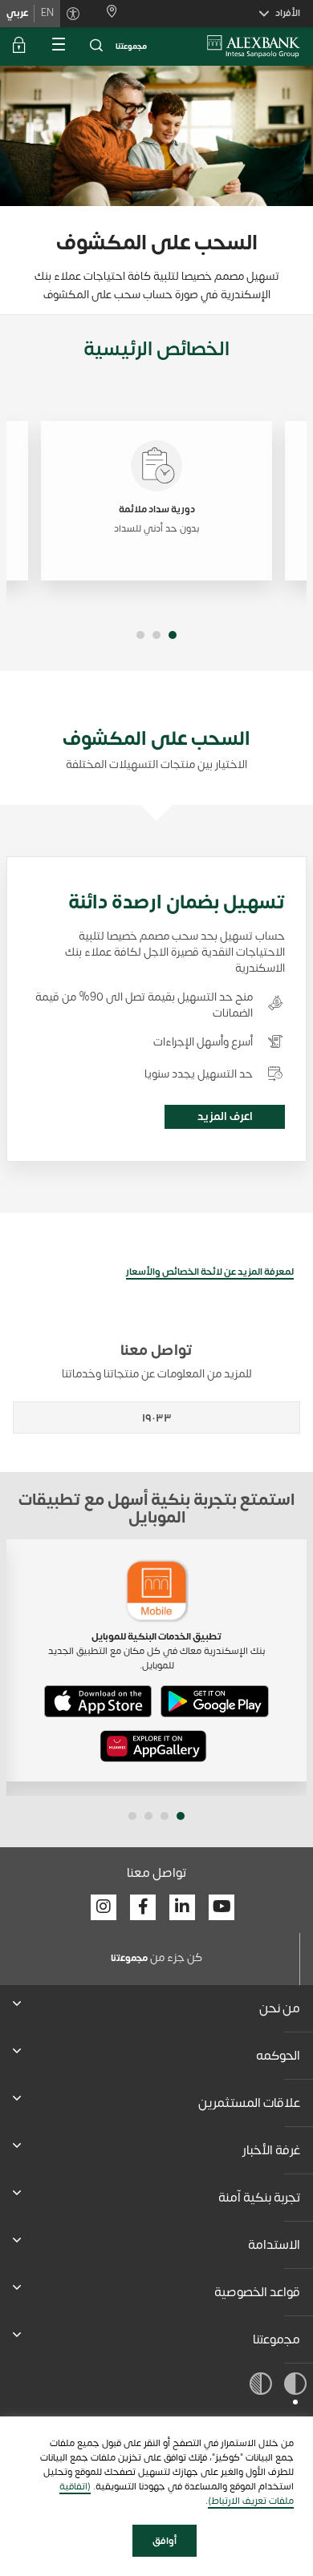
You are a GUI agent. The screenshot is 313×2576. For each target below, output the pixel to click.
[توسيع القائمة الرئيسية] (58, 47)
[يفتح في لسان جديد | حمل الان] (215, 1701)
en (47, 13)
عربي (17, 13)
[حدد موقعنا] (105, 13)
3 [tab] (140, 635)
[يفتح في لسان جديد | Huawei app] (153, 1746)
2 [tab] (156, 635)
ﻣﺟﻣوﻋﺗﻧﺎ (131, 47)
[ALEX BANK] (254, 47)
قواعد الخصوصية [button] (257, 2292)
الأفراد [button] (288, 13)
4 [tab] (132, 1816)
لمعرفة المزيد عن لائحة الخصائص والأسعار (210, 1272)
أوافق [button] (165, 2541)
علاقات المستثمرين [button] (249, 2103)
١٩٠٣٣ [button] (157, 1418)
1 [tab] (173, 635)
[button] (96, 47)
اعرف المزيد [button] (225, 1116)
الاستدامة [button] (274, 2245)
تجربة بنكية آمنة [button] (259, 2198)
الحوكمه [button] (278, 2056)
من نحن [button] (280, 2008)
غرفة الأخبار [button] (271, 2150)
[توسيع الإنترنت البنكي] (19, 47)
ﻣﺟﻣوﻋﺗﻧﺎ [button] (276, 2339)
